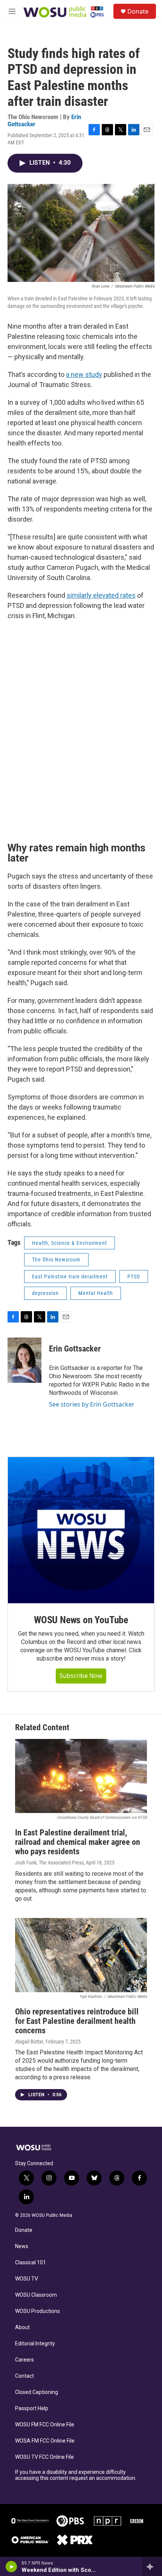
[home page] (38, 2147)
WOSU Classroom (36, 2295)
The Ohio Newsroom (56, 1260)
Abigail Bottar (29, 2042)
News (22, 2246)
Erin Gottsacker (75, 1349)
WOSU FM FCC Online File (45, 2425)
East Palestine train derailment (70, 1277)
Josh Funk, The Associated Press (49, 1863)
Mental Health (96, 1293)
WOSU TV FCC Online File (44, 2457)
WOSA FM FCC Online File (45, 2441)
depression (45, 1293)
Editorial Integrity (35, 2344)
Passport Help (32, 2408)
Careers (24, 2360)
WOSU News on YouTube (81, 1620)
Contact (24, 2376)
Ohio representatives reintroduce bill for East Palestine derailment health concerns (77, 2021)
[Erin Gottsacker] (24, 1360)
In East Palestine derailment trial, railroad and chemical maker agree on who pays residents (78, 1842)
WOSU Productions (37, 2311)
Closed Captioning (37, 2392)
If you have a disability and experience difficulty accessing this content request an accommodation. (76, 2475)
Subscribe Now (81, 1676)
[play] (11, 2567)
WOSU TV (27, 2279)
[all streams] (152, 2567)
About (22, 2327)
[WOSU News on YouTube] (81, 1530)
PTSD (134, 1277)
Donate (138, 11)
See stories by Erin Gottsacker (92, 1404)
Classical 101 (31, 2263)
